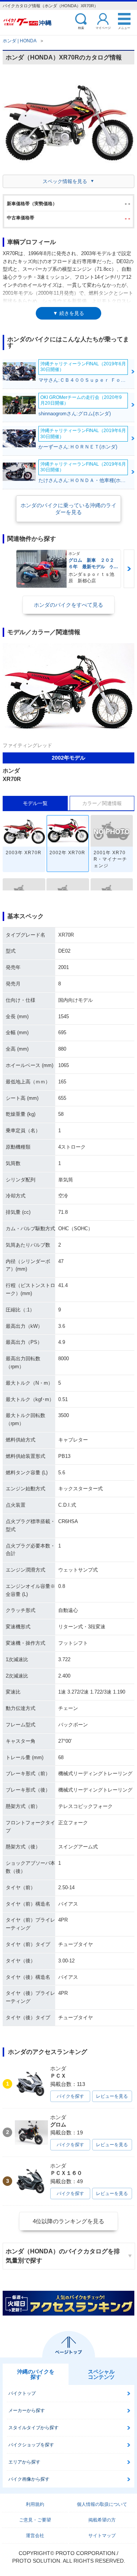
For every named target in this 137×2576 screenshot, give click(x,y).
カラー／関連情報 (102, 803)
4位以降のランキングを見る (68, 2221)
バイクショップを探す (31, 2445)
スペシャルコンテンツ (101, 2374)
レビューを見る (112, 2096)
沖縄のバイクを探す (36, 2374)
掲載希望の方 (102, 2520)
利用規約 (35, 2504)
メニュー (124, 28)
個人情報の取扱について (102, 2504)
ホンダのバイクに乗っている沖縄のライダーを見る (68, 509)
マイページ (103, 28)
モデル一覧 (35, 803)
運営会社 (35, 2536)
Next (129, 569)
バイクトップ (22, 2393)
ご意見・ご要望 (35, 2520)
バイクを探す (70, 2096)
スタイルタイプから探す (33, 2428)
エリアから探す (24, 2462)
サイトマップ (102, 2536)
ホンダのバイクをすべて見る (68, 605)
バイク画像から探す (29, 2479)
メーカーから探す (27, 2410)
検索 (81, 28)
